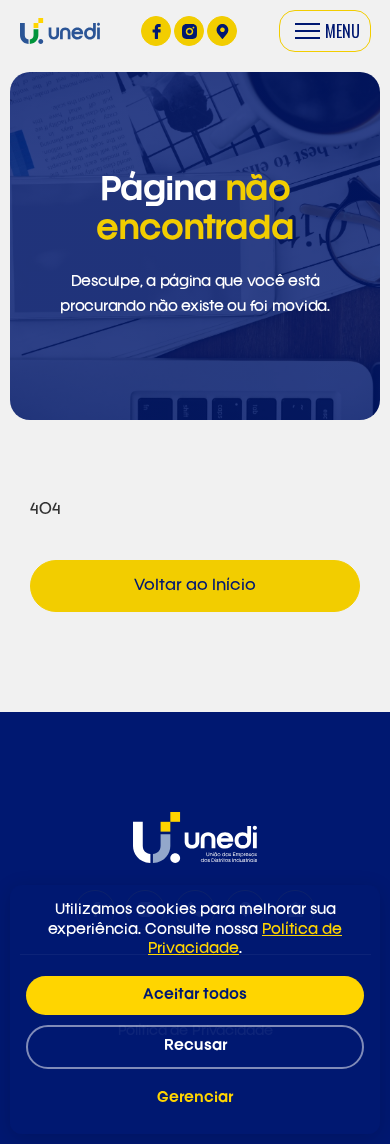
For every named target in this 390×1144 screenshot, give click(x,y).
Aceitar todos (195, 995)
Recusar (195, 1046)
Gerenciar (195, 1098)
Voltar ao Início (195, 586)
